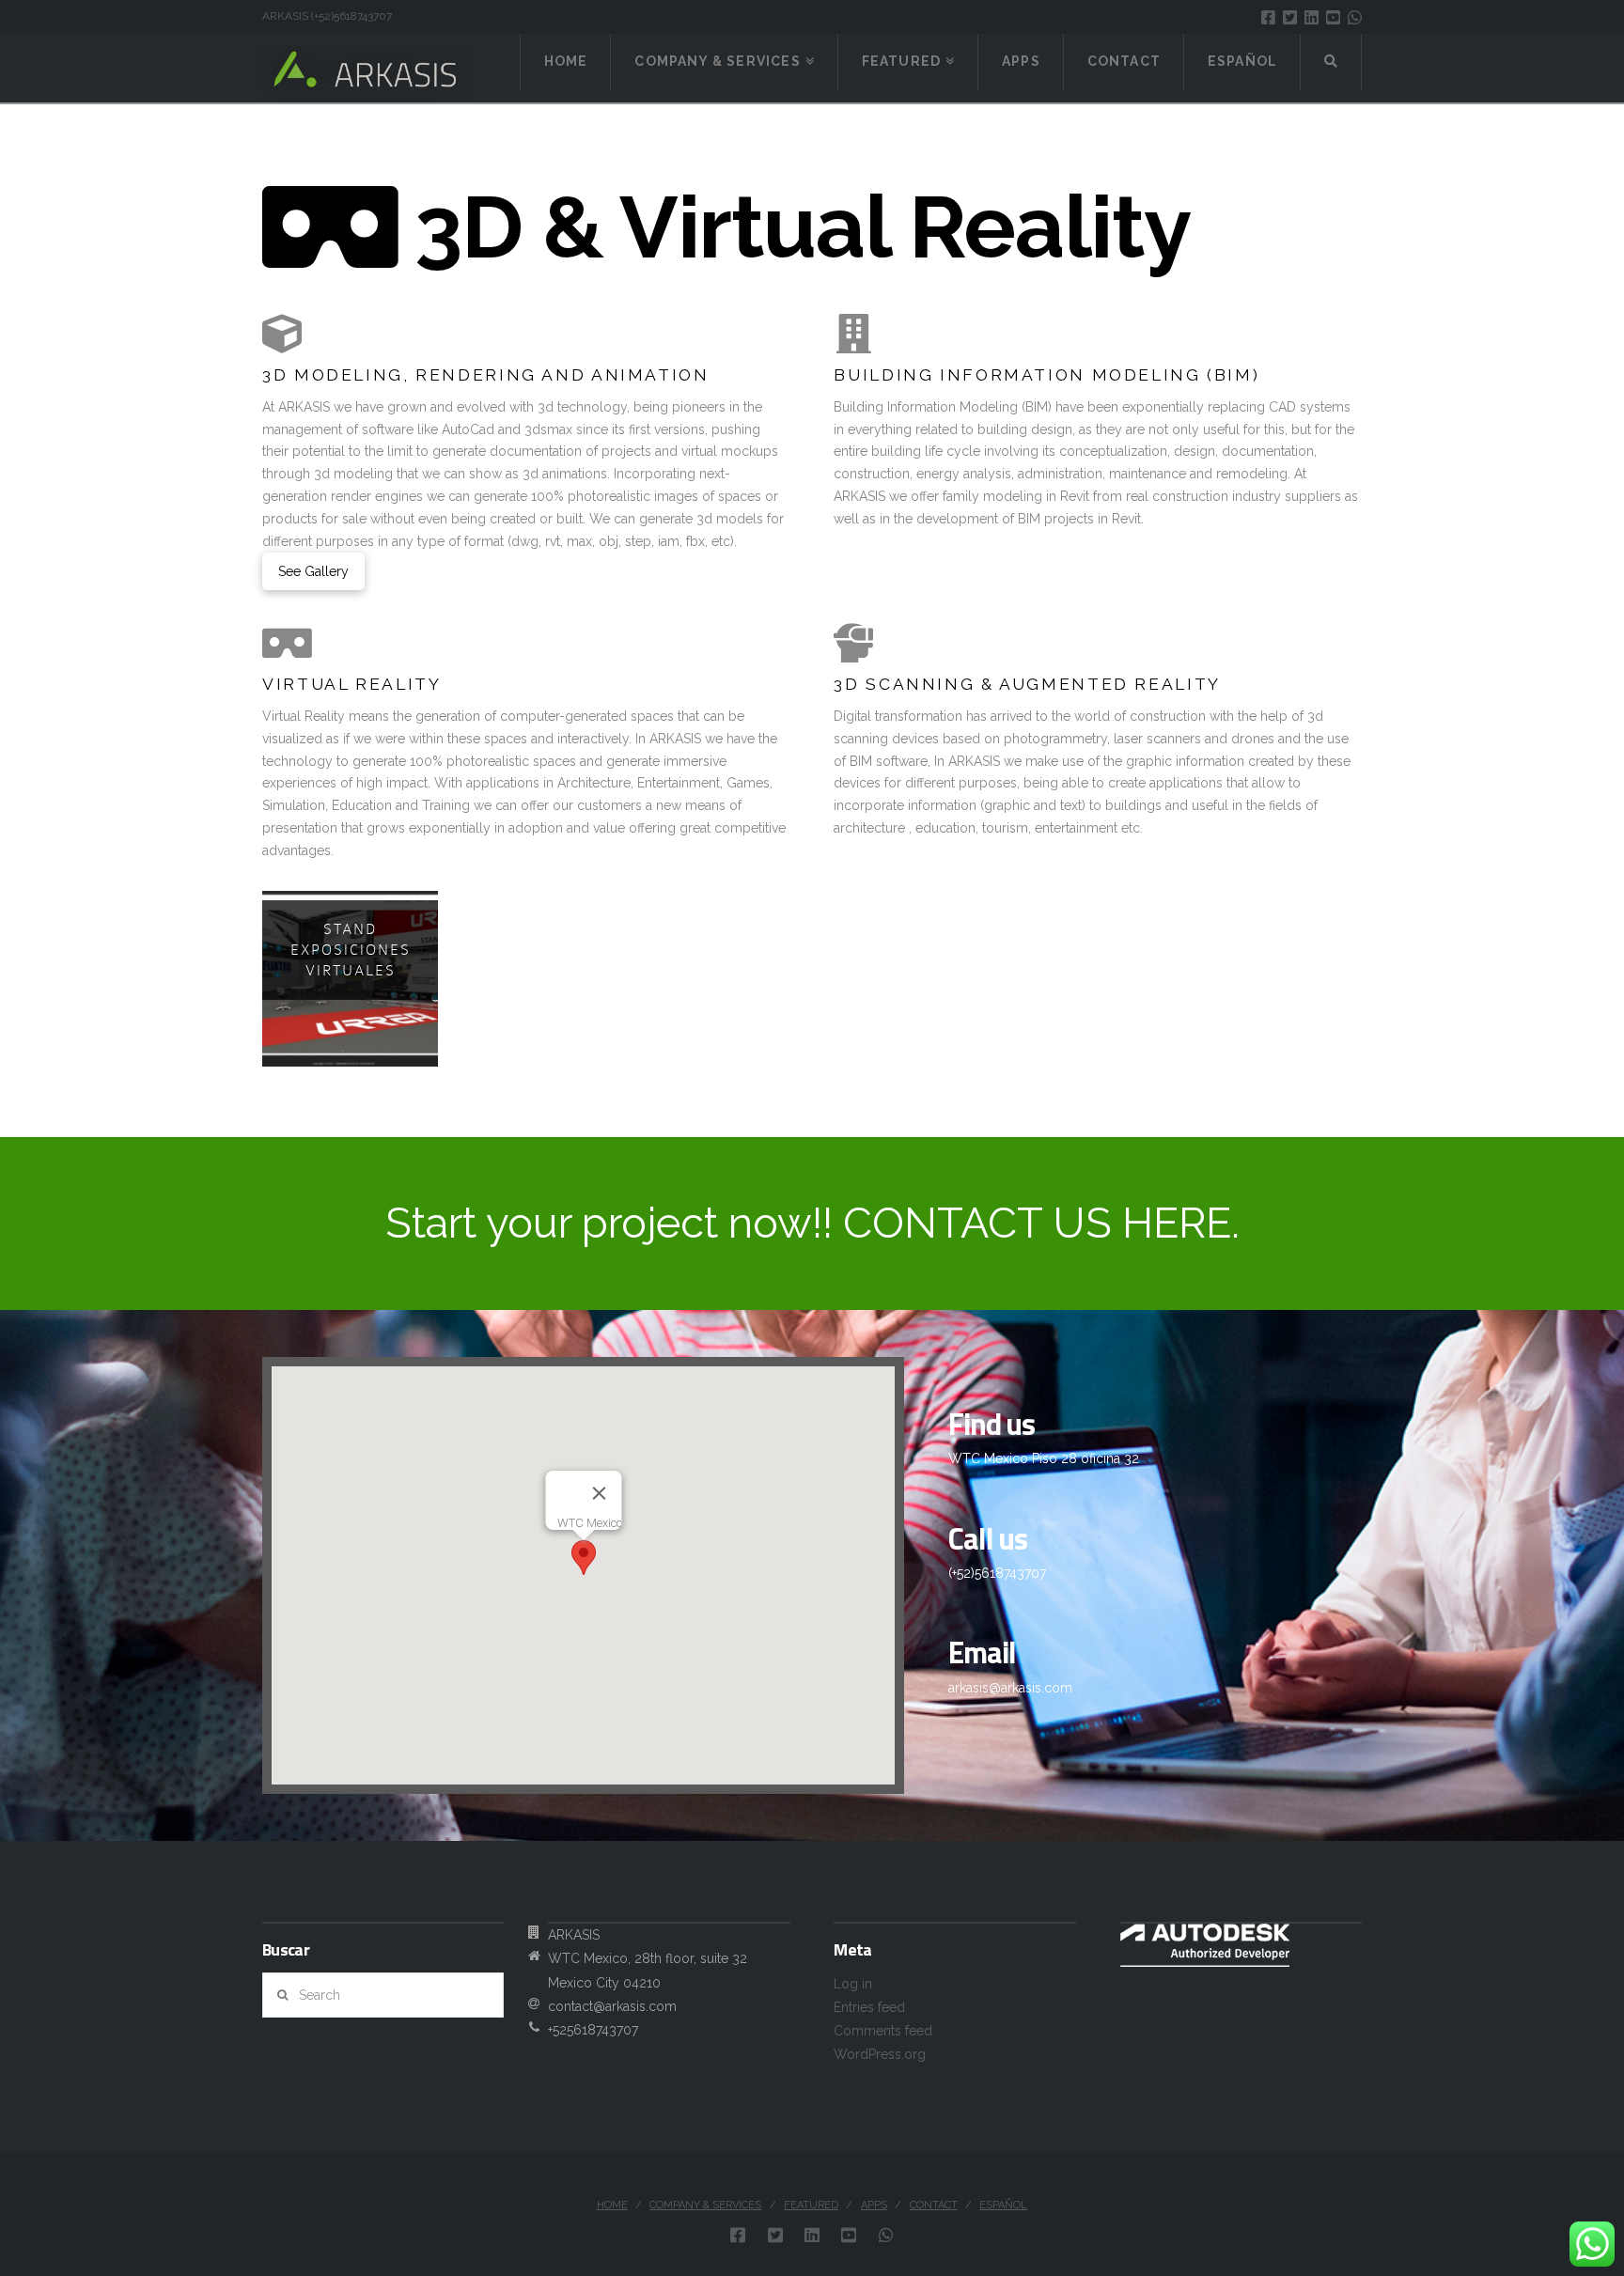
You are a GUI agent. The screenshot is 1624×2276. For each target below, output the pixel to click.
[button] (584, 1558)
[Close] (599, 1493)
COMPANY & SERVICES (705, 2205)
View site (379, 1066)
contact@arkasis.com (612, 2006)
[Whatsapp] (1355, 17)
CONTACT (934, 2205)
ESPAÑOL (1003, 2205)
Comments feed (883, 2031)
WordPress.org (880, 2054)
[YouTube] (1333, 17)
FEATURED (811, 2205)
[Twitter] (1290, 17)
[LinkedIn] (1312, 17)
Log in (853, 1984)
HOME (612, 2205)
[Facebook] (1268, 17)
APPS (874, 2205)
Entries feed (869, 2007)
